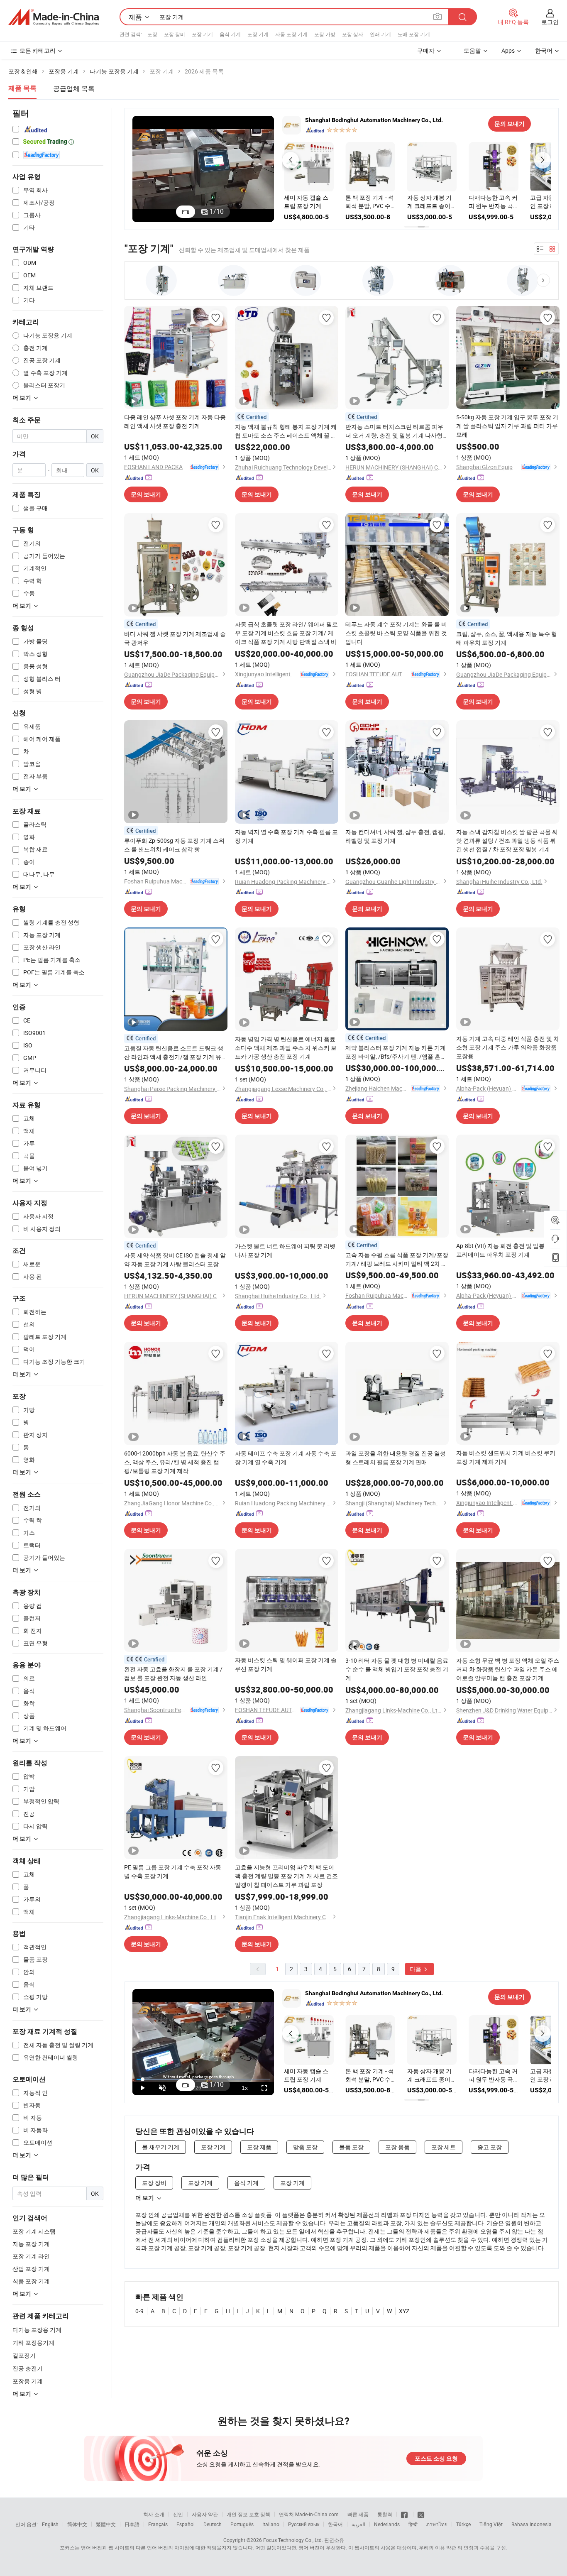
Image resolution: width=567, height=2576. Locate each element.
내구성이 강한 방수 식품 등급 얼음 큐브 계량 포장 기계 (308, 202)
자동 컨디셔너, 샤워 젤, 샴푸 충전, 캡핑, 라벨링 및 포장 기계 (395, 836)
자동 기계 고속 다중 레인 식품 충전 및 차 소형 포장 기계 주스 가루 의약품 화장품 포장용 (508, 1047)
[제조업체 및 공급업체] (54, 17)
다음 (416, 1969)
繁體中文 (106, 2524)
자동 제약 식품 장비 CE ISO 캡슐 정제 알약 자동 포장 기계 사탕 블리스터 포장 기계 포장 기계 (175, 1260)
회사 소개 (154, 2514)
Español (186, 2524)
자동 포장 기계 (291, 34)
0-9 (139, 2311)
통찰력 (385, 2514)
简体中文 (77, 2524)
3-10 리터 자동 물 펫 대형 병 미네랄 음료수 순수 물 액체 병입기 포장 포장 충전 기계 (397, 1669)
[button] (291, 160)
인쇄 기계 (380, 34)
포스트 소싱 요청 (436, 2459)
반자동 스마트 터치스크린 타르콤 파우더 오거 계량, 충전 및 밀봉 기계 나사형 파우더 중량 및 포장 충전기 (394, 431)
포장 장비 (175, 34)
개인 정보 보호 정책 (248, 2514)
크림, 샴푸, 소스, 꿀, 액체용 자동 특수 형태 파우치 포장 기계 (507, 638)
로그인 (550, 22)
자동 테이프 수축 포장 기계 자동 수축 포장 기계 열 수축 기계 (286, 1458)
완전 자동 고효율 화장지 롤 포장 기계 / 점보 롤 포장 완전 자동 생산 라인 (173, 1673)
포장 (152, 34)
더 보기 (145, 2198)
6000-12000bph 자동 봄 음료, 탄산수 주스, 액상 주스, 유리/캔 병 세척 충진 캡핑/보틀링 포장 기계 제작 (175, 1462)
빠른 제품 (358, 2514)
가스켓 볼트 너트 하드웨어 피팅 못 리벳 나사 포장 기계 (285, 1250)
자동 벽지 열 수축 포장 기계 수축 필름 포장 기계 (286, 836)
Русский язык (304, 2524)
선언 (178, 2514)
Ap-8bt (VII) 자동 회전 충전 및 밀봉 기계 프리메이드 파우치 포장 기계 (507, 1250)
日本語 (132, 2524)
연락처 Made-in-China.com (309, 2514)
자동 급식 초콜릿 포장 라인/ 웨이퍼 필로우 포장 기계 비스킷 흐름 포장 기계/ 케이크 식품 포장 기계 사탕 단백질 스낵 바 (286, 633)
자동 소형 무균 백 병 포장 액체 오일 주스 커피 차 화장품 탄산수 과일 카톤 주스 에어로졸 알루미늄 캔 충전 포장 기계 (508, 1669)
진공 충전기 (28, 2368)
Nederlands (387, 2524)
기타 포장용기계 (33, 2342)
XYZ (404, 2311)
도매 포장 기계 (414, 34)
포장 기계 (202, 34)
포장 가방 (325, 34)
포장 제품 (259, 2147)
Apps (508, 50)
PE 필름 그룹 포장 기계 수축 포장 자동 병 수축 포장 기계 (173, 1871)
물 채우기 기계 (161, 2147)
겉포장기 (24, 2355)
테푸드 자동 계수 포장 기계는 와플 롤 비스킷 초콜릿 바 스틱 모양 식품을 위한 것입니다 (396, 633)
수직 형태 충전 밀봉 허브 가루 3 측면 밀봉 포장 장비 (493, 202)
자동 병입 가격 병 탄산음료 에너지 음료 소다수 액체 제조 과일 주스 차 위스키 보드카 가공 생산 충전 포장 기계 (286, 1048)
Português (242, 2524)
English (50, 2524)
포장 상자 (353, 34)
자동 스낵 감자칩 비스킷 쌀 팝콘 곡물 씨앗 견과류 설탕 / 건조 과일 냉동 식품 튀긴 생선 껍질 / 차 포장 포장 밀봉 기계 (507, 840)
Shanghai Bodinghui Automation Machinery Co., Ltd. (374, 120)
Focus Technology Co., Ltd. (293, 2540)
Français (158, 2524)
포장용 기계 (28, 2381)
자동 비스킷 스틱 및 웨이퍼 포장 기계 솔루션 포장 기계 (286, 1664)
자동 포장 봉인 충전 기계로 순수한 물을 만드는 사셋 (368, 202)
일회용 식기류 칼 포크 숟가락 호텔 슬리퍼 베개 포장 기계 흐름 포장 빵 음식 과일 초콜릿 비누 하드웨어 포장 (432, 202)
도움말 (472, 50)
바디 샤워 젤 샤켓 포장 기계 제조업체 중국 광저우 (175, 638)
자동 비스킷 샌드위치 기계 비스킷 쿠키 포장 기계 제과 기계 (506, 1457)
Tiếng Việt (491, 2524)
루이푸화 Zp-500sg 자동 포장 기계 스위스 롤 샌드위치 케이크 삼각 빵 (174, 845)
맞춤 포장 (305, 2147)
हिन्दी (413, 2524)
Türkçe (463, 2524)
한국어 (335, 2524)
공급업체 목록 (74, 88)
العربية (358, 2524)
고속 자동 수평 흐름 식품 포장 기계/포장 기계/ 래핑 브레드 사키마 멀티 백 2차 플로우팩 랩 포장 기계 (397, 1259)
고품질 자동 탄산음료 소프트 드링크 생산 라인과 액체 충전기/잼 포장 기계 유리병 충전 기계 (176, 1053)
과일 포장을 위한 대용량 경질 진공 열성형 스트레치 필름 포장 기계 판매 (396, 1458)
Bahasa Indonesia (532, 2524)
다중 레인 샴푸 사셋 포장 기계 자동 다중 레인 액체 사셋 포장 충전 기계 (175, 421)
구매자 (426, 50)
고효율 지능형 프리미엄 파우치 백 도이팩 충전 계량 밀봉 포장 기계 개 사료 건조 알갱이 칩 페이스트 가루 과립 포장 (286, 1876)
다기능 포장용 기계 (37, 2330)
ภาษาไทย (437, 2524)
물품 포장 (351, 2147)
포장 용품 (397, 2147)
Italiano (271, 2524)
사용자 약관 (205, 2514)
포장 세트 (444, 2147)
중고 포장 (490, 2147)
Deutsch (213, 2524)
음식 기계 (230, 34)
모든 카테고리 (38, 50)
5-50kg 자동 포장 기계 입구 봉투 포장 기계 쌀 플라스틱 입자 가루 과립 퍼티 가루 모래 (507, 426)
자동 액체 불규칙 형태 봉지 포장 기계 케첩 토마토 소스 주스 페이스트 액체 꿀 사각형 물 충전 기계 (286, 431)
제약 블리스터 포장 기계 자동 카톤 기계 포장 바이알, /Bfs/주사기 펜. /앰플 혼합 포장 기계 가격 (396, 1052)
